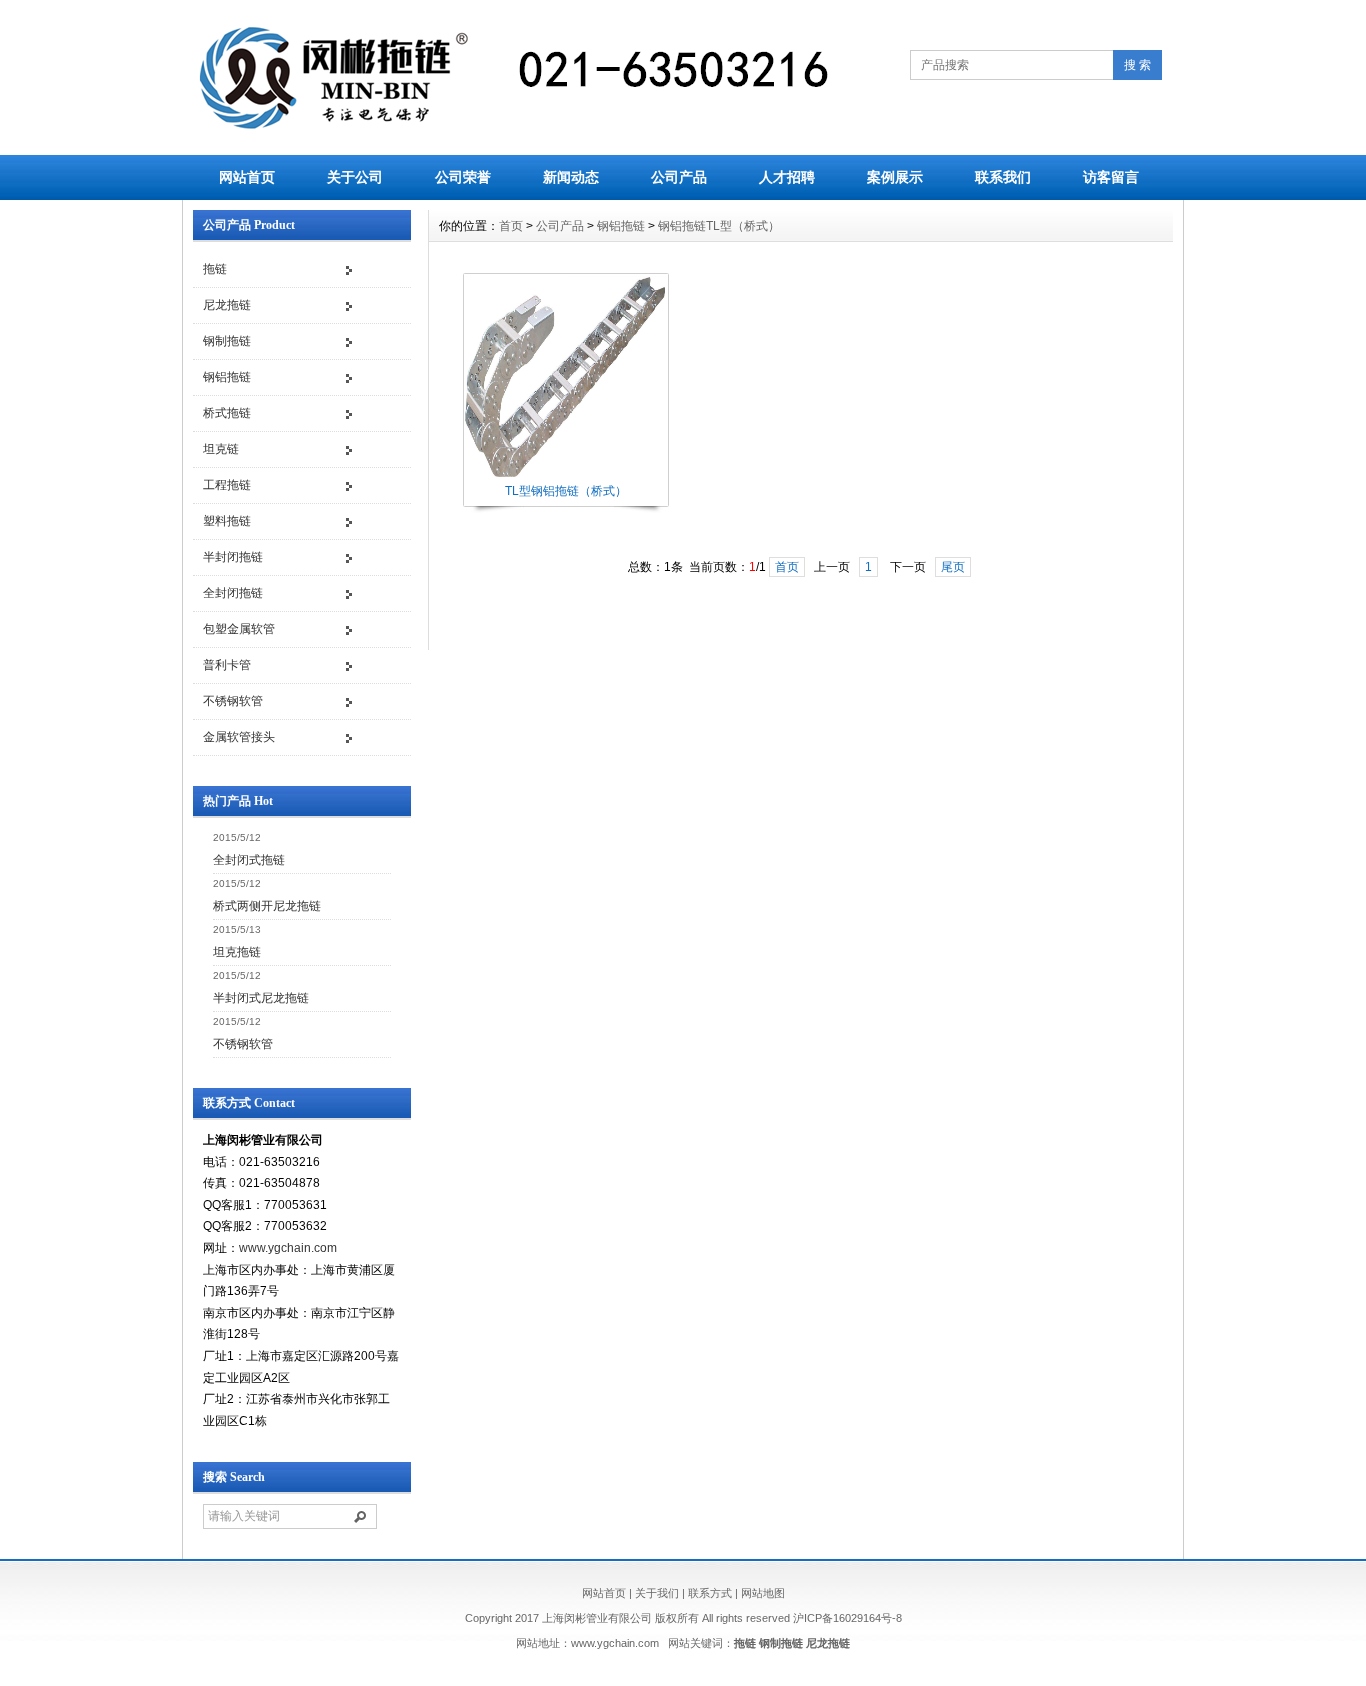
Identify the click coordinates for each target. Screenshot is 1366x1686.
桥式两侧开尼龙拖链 (267, 906)
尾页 (953, 567)
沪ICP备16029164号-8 (847, 1618)
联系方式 (710, 1593)
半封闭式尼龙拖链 (261, 998)
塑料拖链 (227, 521)
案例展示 (895, 177)
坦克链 (221, 449)
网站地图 (763, 1593)
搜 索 (1137, 65)
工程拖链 (227, 485)
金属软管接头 (239, 737)
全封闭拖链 (233, 593)
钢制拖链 (227, 341)
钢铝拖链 (227, 377)
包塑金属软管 (239, 629)
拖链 (215, 269)
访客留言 (1111, 177)
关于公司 (355, 177)
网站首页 (247, 177)
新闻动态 (571, 177)
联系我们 (1003, 177)
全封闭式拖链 (249, 860)
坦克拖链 (237, 952)
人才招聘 (787, 177)
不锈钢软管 (233, 701)
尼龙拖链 (227, 305)
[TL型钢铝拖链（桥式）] (565, 475)
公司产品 (679, 177)
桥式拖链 (227, 413)
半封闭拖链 (233, 557)
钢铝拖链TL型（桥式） (719, 226)
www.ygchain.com (288, 1248)
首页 (511, 226)
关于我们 (657, 1593)
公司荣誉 (463, 177)
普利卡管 (227, 665)
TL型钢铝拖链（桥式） (566, 491)
